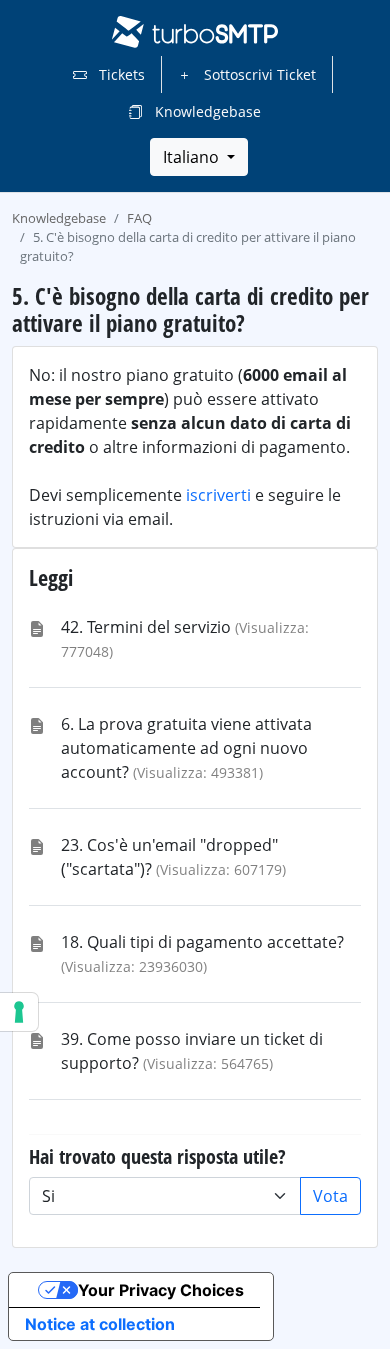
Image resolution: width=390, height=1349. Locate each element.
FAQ (139, 218)
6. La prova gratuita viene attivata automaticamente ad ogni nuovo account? (186, 748)
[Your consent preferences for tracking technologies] (19, 1012)
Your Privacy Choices (161, 1290)
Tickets (120, 74)
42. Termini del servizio (146, 627)
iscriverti (218, 495)
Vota (330, 1196)
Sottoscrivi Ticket (258, 74)
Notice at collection (100, 1324)
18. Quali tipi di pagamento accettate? (202, 942)
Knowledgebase (206, 111)
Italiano (193, 157)
